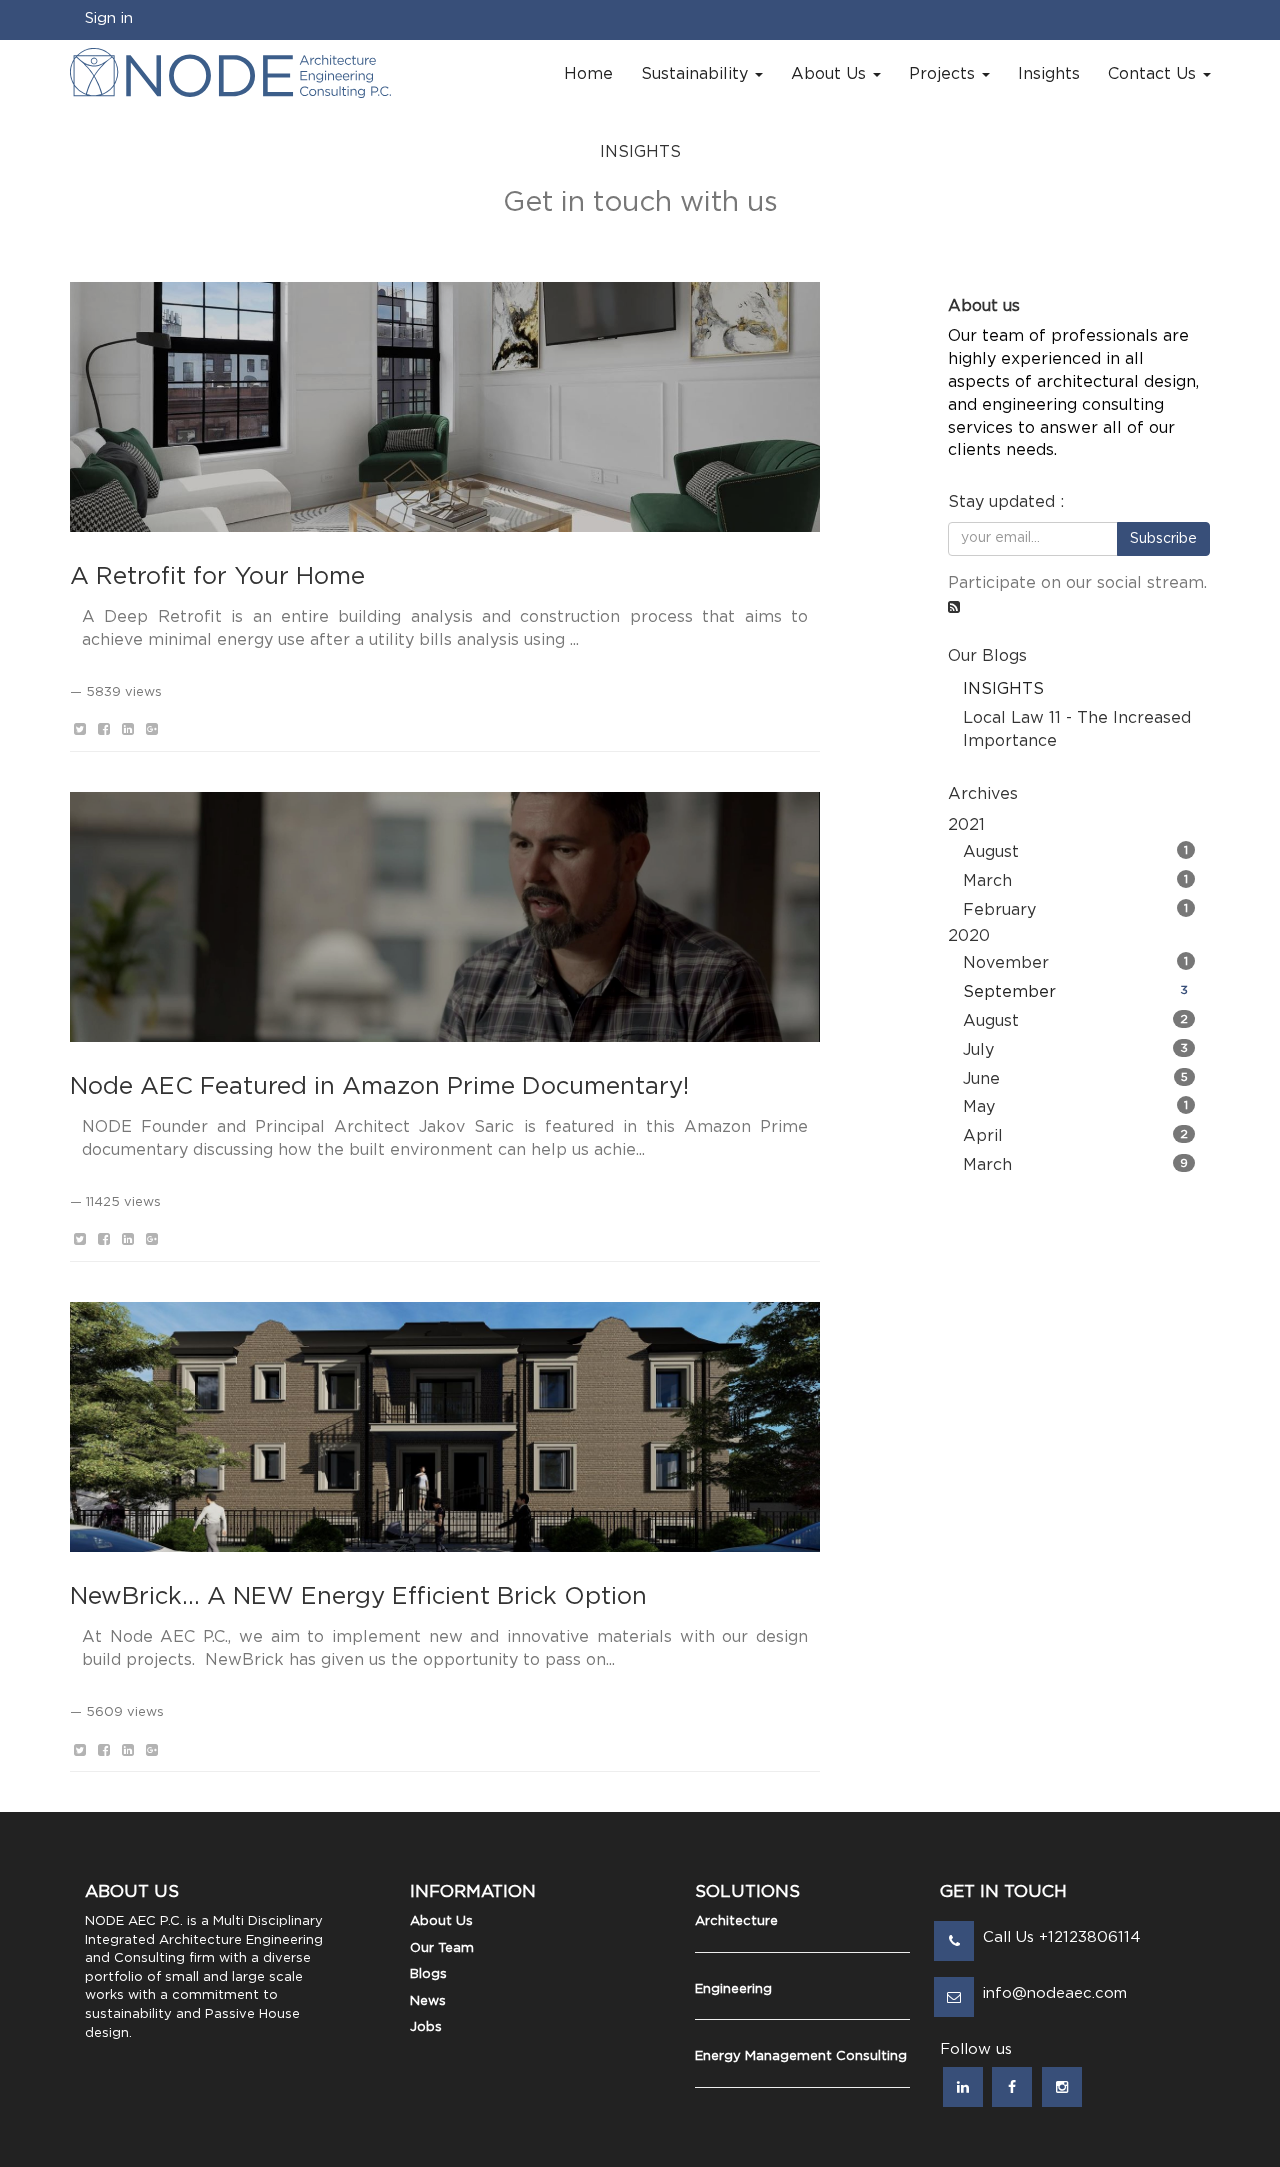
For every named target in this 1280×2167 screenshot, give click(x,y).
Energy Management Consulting (801, 2056)
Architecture (736, 1921)
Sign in (109, 18)
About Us (441, 1921)
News (428, 2001)
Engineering (733, 1989)
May (1076, 1107)
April (1076, 1136)
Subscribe (1163, 539)
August (1076, 852)
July (1076, 1050)
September (1076, 992)
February (1076, 910)
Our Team (442, 1948)
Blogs (428, 1974)
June (1076, 1079)
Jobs (426, 2027)
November (1076, 963)
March (1076, 881)
